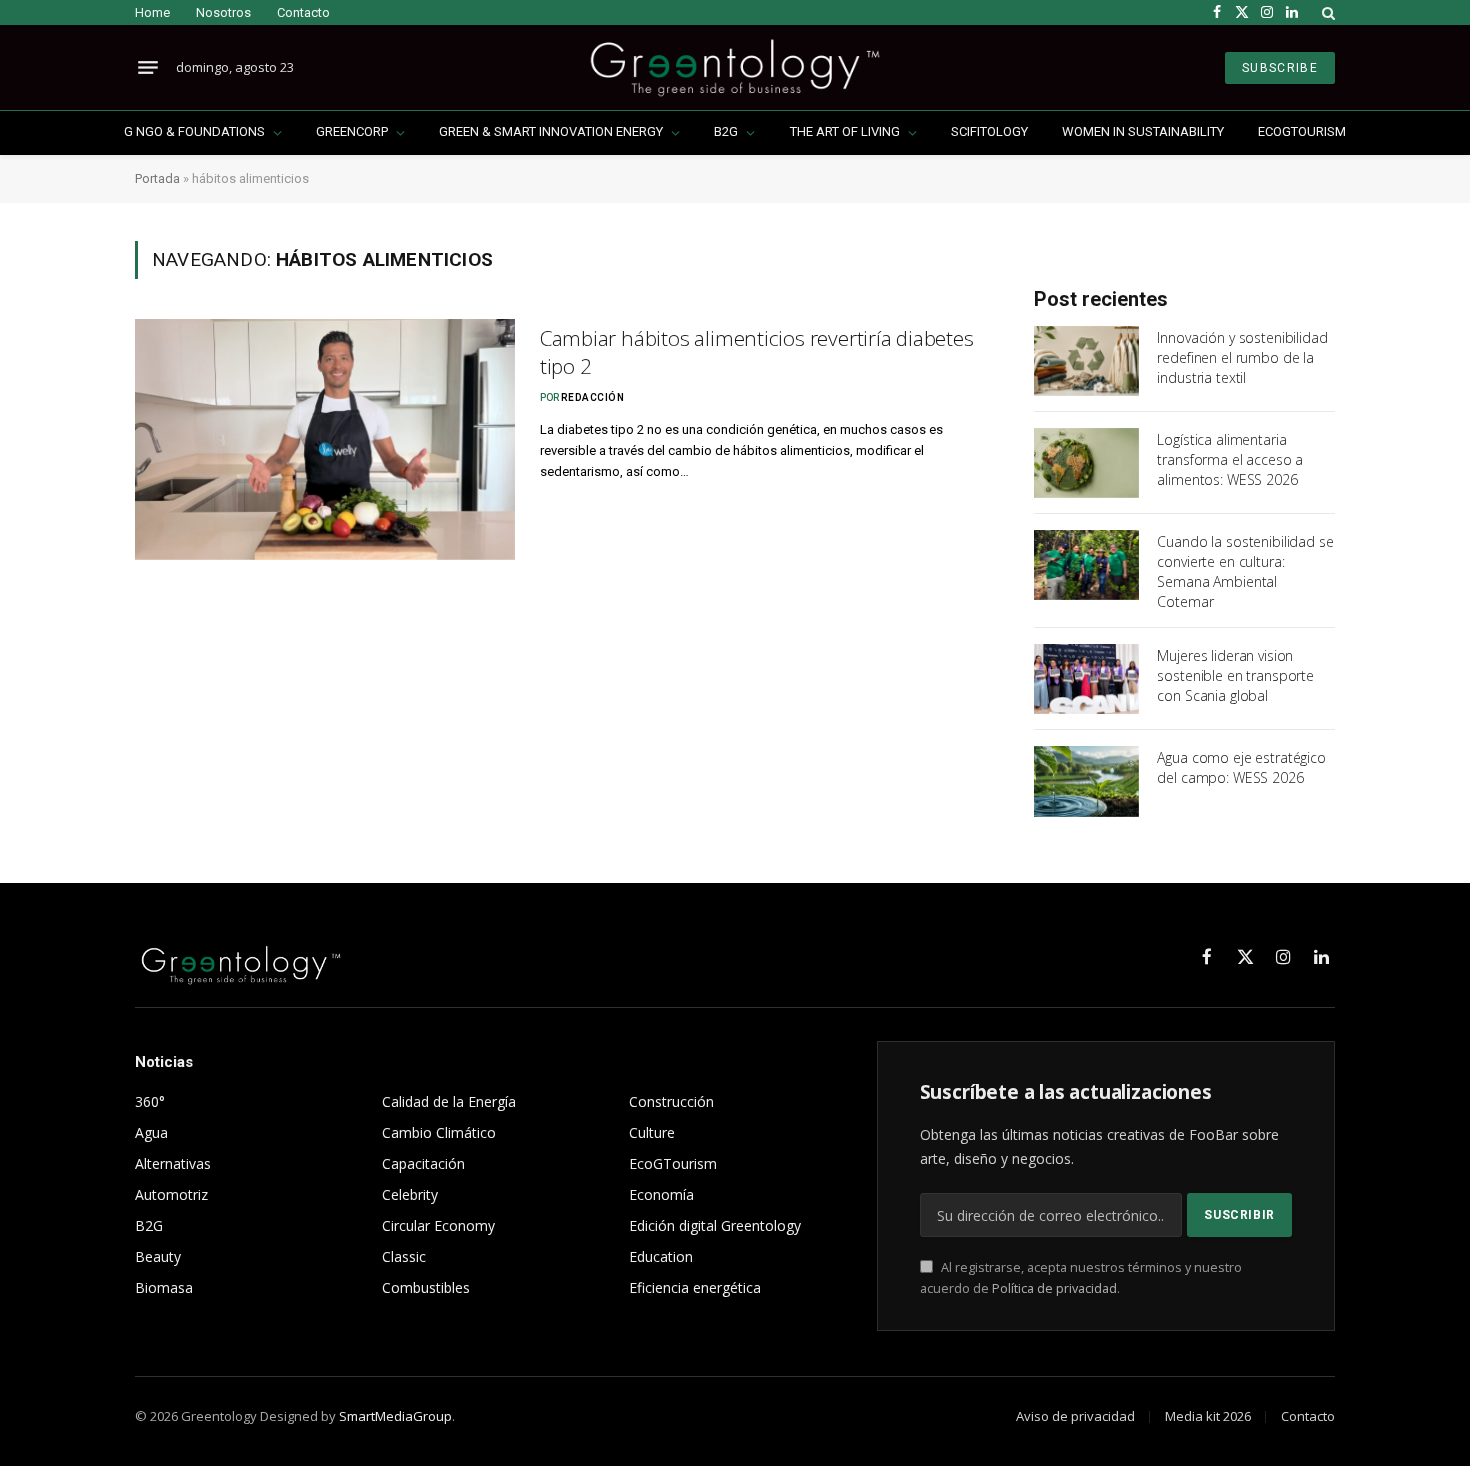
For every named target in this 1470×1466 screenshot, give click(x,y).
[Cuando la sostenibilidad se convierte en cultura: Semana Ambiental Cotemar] (1086, 565)
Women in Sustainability (1143, 131)
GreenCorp (352, 131)
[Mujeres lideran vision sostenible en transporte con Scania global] (1086, 679)
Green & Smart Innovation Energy (551, 131)
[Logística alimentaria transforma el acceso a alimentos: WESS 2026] (1086, 463)
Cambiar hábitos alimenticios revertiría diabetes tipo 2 (757, 352)
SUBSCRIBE (1280, 68)
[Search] (1326, 12)
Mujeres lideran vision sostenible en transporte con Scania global (1235, 675)
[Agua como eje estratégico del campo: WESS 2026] (1086, 781)
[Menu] (148, 68)
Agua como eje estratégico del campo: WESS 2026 (1241, 767)
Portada (157, 178)
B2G (726, 131)
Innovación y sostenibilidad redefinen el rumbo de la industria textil (1242, 357)
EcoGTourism (1302, 131)
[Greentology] (734, 67)
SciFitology (989, 131)
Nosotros (223, 12)
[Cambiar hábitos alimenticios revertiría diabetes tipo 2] (325, 439)
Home (152, 12)
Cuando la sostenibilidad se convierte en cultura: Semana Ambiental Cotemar (1245, 571)
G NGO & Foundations (194, 131)
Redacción (593, 397)
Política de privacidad (1054, 1288)
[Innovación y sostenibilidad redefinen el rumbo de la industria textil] (1086, 361)
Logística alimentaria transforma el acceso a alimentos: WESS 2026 (1230, 459)
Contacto (303, 12)
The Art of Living (845, 131)
